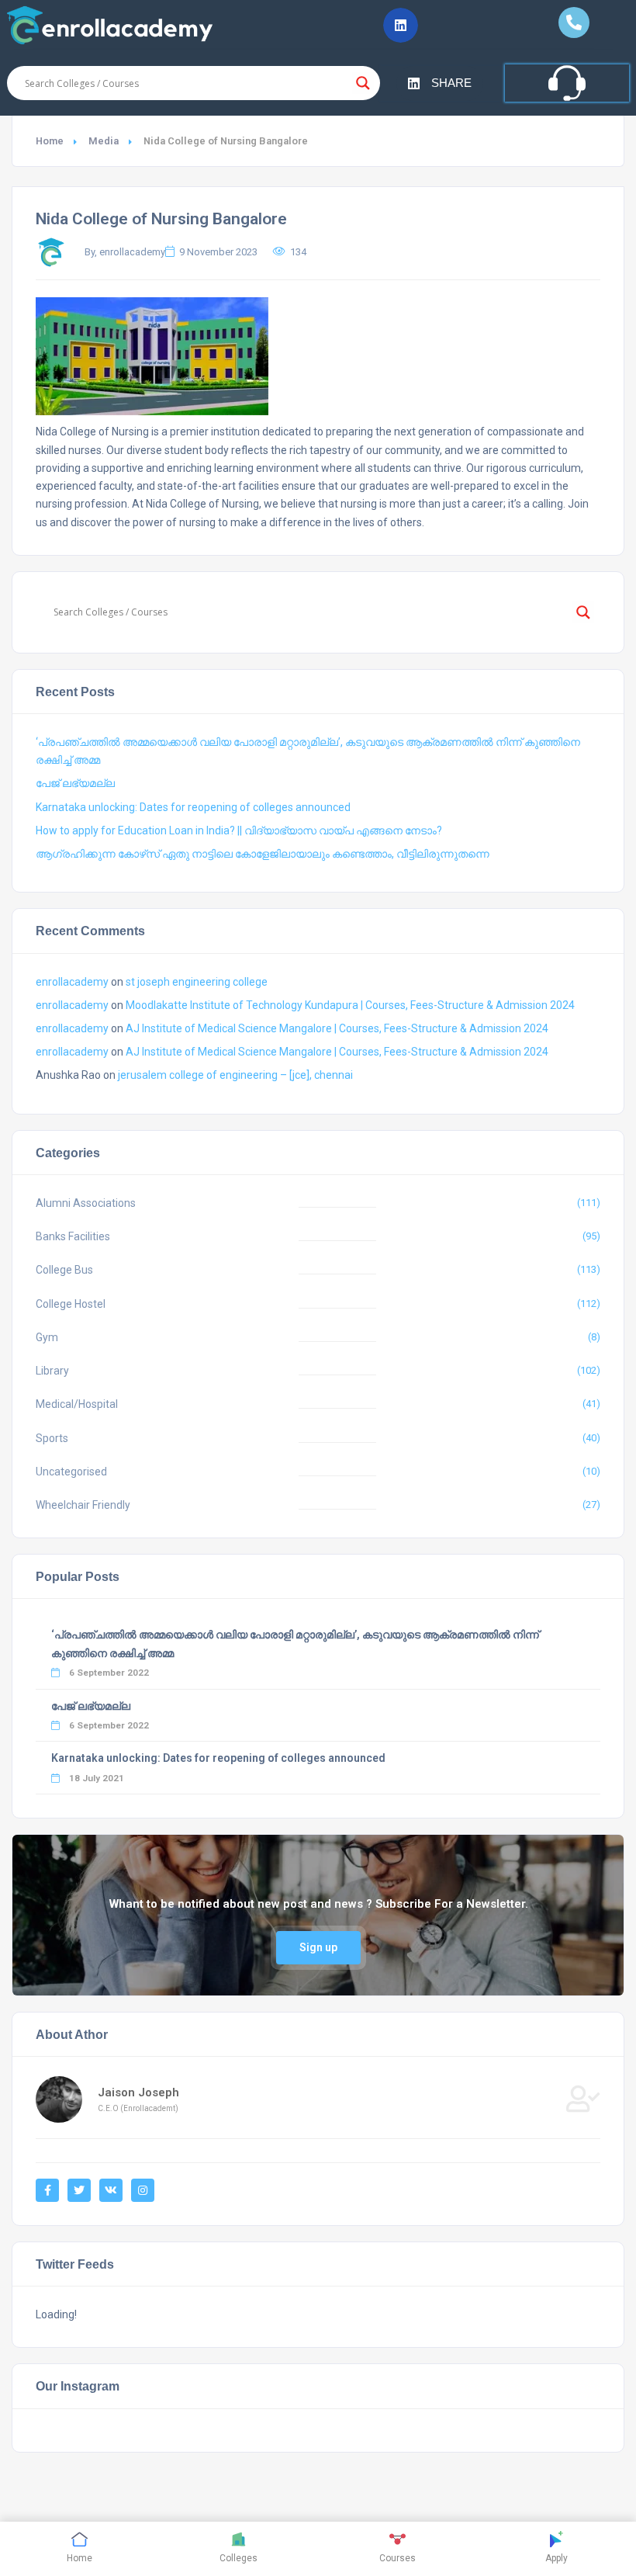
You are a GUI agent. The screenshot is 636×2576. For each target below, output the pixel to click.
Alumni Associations (86, 1203)
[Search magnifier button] (363, 83)
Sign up (318, 1947)
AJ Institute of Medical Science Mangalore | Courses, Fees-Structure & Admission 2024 (337, 1028)
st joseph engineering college (197, 982)
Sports (52, 1438)
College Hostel (71, 1304)
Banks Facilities (73, 1236)
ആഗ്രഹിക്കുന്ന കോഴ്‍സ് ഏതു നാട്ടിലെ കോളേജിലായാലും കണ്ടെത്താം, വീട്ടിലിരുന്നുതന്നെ (263, 854)
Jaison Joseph (138, 2092)
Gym (47, 1337)
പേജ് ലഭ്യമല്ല (75, 783)
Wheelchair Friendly (83, 1505)
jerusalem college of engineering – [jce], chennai (235, 1075)
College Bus (64, 1270)
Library (52, 1371)
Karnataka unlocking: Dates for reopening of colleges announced (193, 807)
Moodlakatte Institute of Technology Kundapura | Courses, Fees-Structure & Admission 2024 (350, 1005)
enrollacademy (72, 982)
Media (104, 141)
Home (50, 141)
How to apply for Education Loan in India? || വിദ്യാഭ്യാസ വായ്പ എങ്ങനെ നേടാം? (239, 830)
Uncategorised (71, 1472)
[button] (401, 25)
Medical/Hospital (77, 1404)
